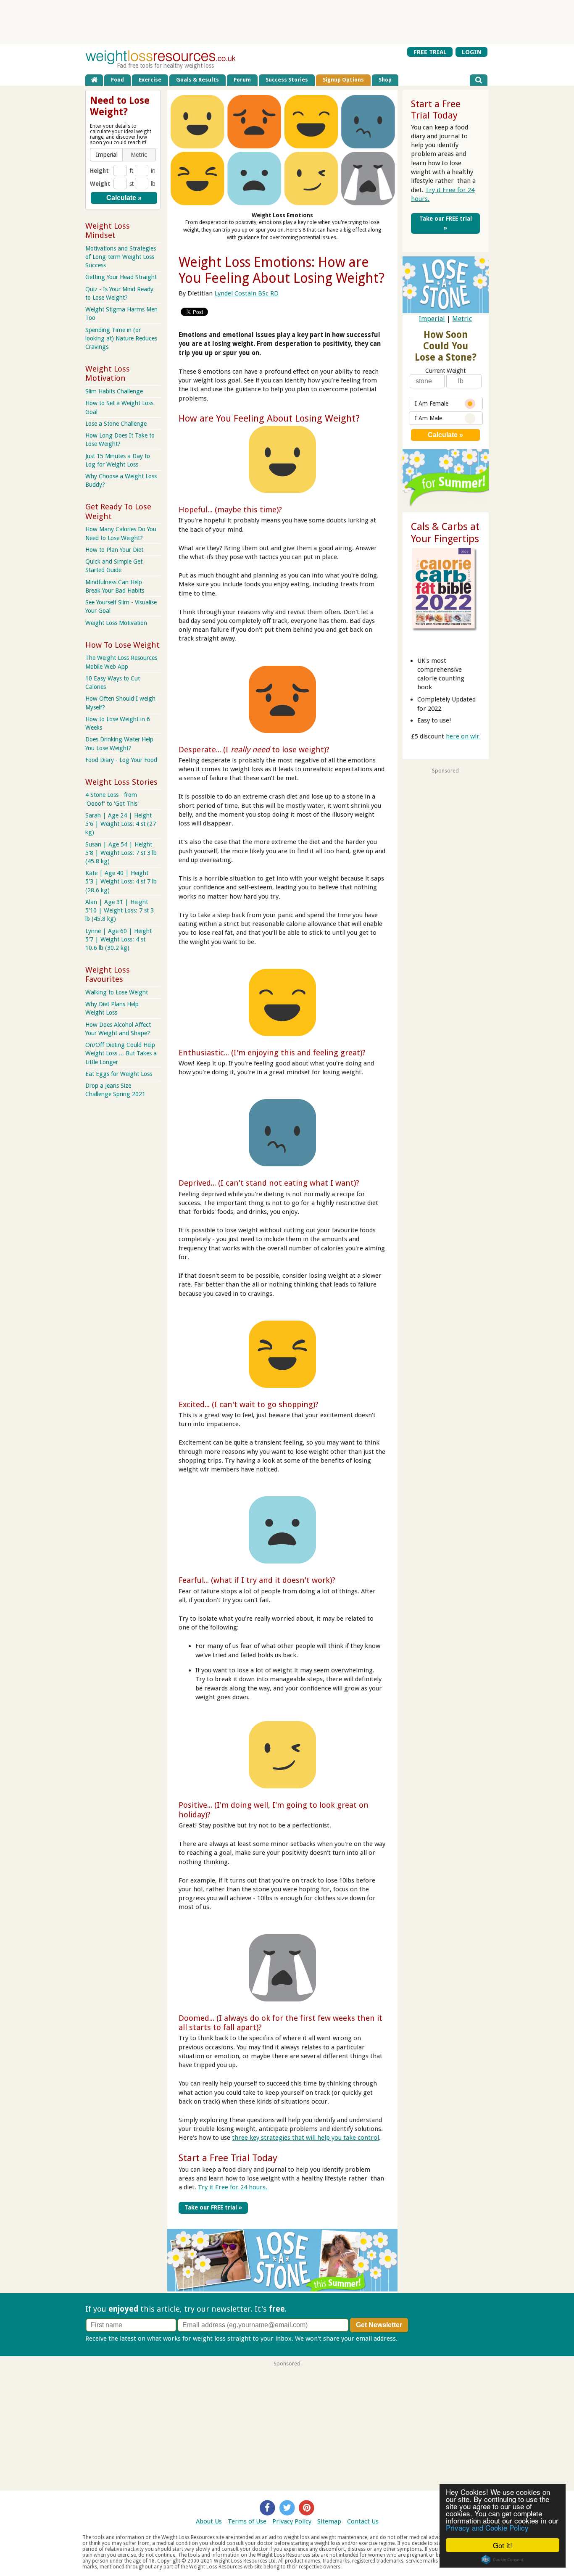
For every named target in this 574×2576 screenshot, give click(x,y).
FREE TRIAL (430, 52)
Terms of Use (247, 2521)
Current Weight (445, 371)
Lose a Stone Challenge (116, 424)
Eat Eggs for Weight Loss (119, 1074)
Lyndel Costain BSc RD (246, 293)
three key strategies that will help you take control (305, 2138)
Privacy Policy (292, 2521)
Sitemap (329, 2521)
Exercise (150, 80)
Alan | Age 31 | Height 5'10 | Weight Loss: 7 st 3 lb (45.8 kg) (120, 910)
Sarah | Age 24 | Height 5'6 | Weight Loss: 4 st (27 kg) (121, 824)
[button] (107, 155)
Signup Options (343, 80)
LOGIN (472, 52)
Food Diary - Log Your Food (121, 760)
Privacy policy (419, 2339)
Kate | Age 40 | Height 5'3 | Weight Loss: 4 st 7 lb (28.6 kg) (121, 881)
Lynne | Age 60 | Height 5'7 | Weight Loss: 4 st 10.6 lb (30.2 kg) (118, 939)
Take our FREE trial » (213, 2207)
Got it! (503, 2545)
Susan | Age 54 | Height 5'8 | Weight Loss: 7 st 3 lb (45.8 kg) (121, 853)
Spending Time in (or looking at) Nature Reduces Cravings (121, 338)
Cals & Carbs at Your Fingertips (445, 533)
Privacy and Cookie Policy (487, 2527)
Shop (385, 80)
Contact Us (363, 2521)
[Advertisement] (287, 22)
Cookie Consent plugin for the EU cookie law (503, 2560)
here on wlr (463, 736)
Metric (462, 319)
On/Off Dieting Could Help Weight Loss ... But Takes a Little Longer (121, 1053)
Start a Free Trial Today (228, 2158)
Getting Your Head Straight (121, 277)
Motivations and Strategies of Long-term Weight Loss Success (121, 257)
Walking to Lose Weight (117, 992)
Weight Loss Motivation (116, 623)
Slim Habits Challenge (114, 391)
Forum (242, 80)
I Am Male (428, 418)
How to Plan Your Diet (114, 550)
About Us (209, 2521)
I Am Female (432, 403)
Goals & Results (197, 80)
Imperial (432, 319)
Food (117, 80)
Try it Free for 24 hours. (233, 2187)
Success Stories (287, 80)
